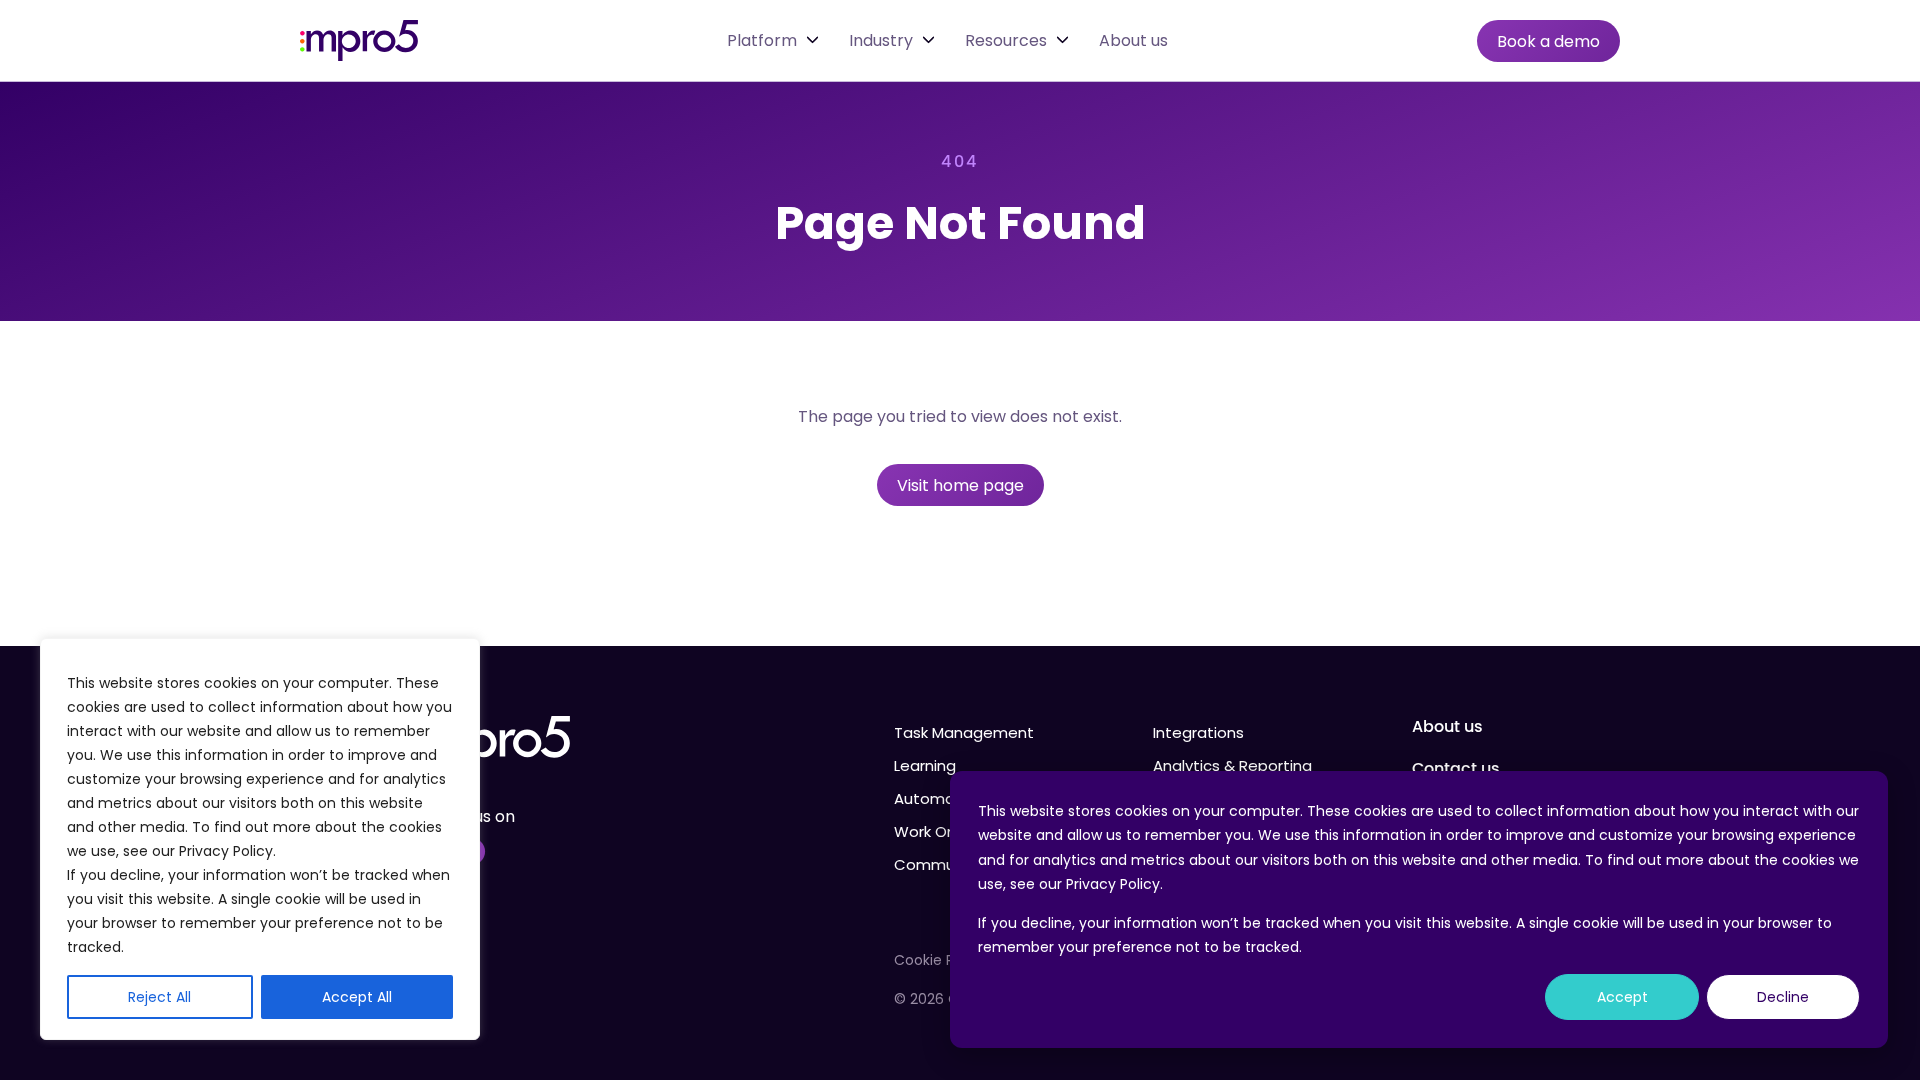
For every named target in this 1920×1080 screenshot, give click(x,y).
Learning (925, 765)
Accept (1622, 997)
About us (1133, 41)
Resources (1006, 41)
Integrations (1198, 732)
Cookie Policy (940, 960)
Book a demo (1548, 41)
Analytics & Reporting (1232, 765)
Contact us (1456, 769)
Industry (881, 41)
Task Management (964, 732)
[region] (260, 839)
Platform (762, 41)
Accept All (357, 997)
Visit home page (960, 485)
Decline (1783, 997)
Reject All (159, 997)
